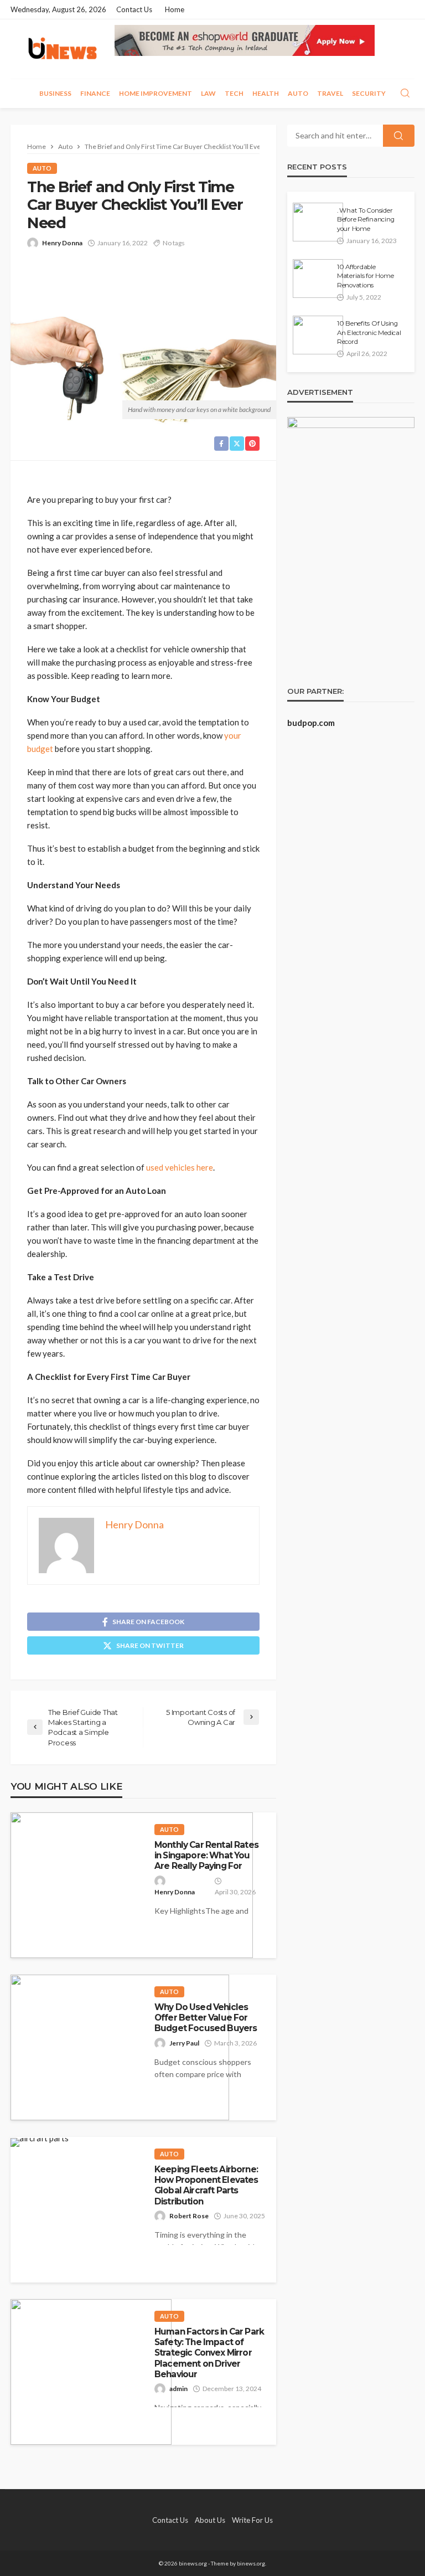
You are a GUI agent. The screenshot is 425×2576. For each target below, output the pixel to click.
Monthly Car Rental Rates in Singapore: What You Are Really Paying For (206, 1856)
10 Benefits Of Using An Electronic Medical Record (369, 333)
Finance (95, 93)
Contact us (134, 9)
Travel (330, 93)
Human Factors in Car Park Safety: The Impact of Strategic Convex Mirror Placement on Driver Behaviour (209, 2353)
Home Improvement (156, 93)
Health (266, 93)
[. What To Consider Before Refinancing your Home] (318, 222)
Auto (298, 93)
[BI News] (63, 49)
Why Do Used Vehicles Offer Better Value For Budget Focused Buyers (206, 2018)
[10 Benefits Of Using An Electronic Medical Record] (318, 335)
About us (210, 2520)
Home (175, 9)
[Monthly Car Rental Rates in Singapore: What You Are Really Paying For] (132, 1885)
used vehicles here (180, 1167)
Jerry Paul (184, 2043)
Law (208, 93)
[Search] (405, 94)
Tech (234, 93)
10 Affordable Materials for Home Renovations (365, 276)
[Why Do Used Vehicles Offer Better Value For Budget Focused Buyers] (120, 2047)
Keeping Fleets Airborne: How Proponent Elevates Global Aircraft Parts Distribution (206, 2185)
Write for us (252, 2520)
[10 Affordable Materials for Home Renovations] (318, 279)
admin (178, 2389)
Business (55, 93)
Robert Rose (189, 2216)
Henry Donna (62, 243)
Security (369, 93)
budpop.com (311, 723)
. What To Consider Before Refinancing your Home (366, 220)
